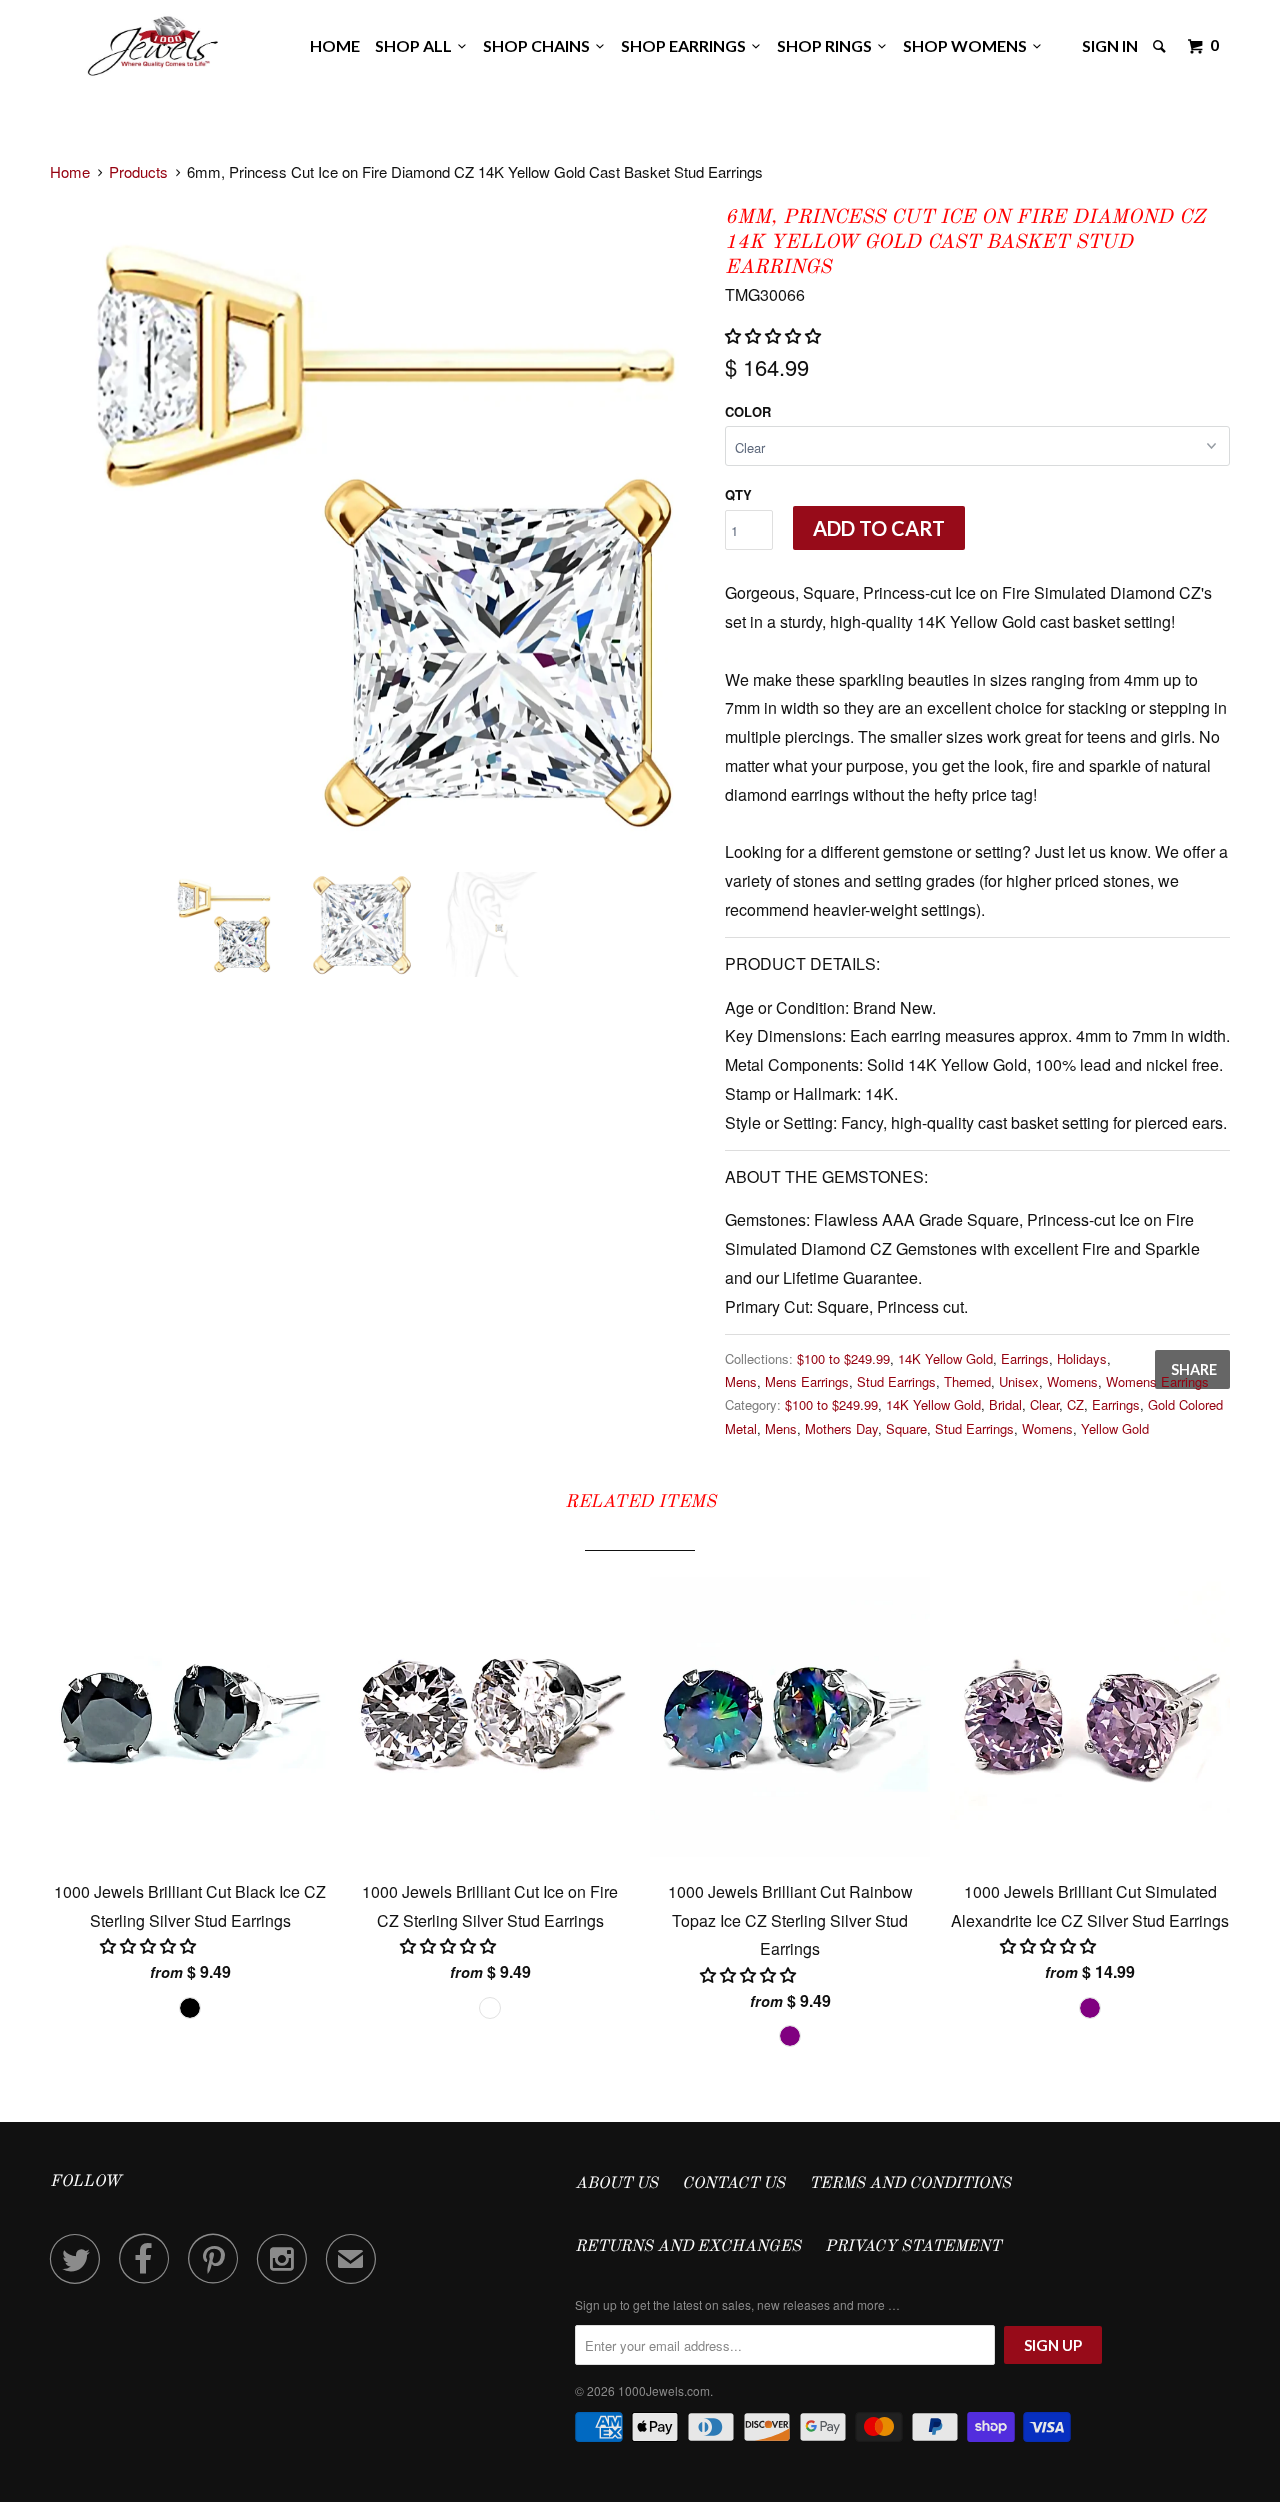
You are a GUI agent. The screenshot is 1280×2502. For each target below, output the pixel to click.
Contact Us (733, 2184)
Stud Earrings (896, 1381)
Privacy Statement (913, 2247)
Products (138, 171)
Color (748, 411)
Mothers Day (841, 1428)
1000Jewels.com (664, 2390)
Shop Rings (827, 45)
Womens (1072, 1381)
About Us (616, 2184)
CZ (1075, 1404)
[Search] (1161, 46)
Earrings (1025, 1358)
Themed (967, 1381)
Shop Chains (539, 45)
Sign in (1110, 45)
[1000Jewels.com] (153, 42)
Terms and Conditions (910, 2184)
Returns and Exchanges (688, 2247)
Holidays (1082, 1358)
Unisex (1019, 1381)
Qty (738, 494)
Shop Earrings (686, 45)
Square (906, 1428)
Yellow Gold (1115, 1428)
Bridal (1005, 1404)
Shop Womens (968, 45)
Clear (1044, 1404)
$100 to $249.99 (843, 1358)
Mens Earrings (807, 1381)
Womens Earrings (1157, 1381)
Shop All (416, 45)
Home (335, 45)
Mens (741, 1381)
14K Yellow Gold (945, 1358)
